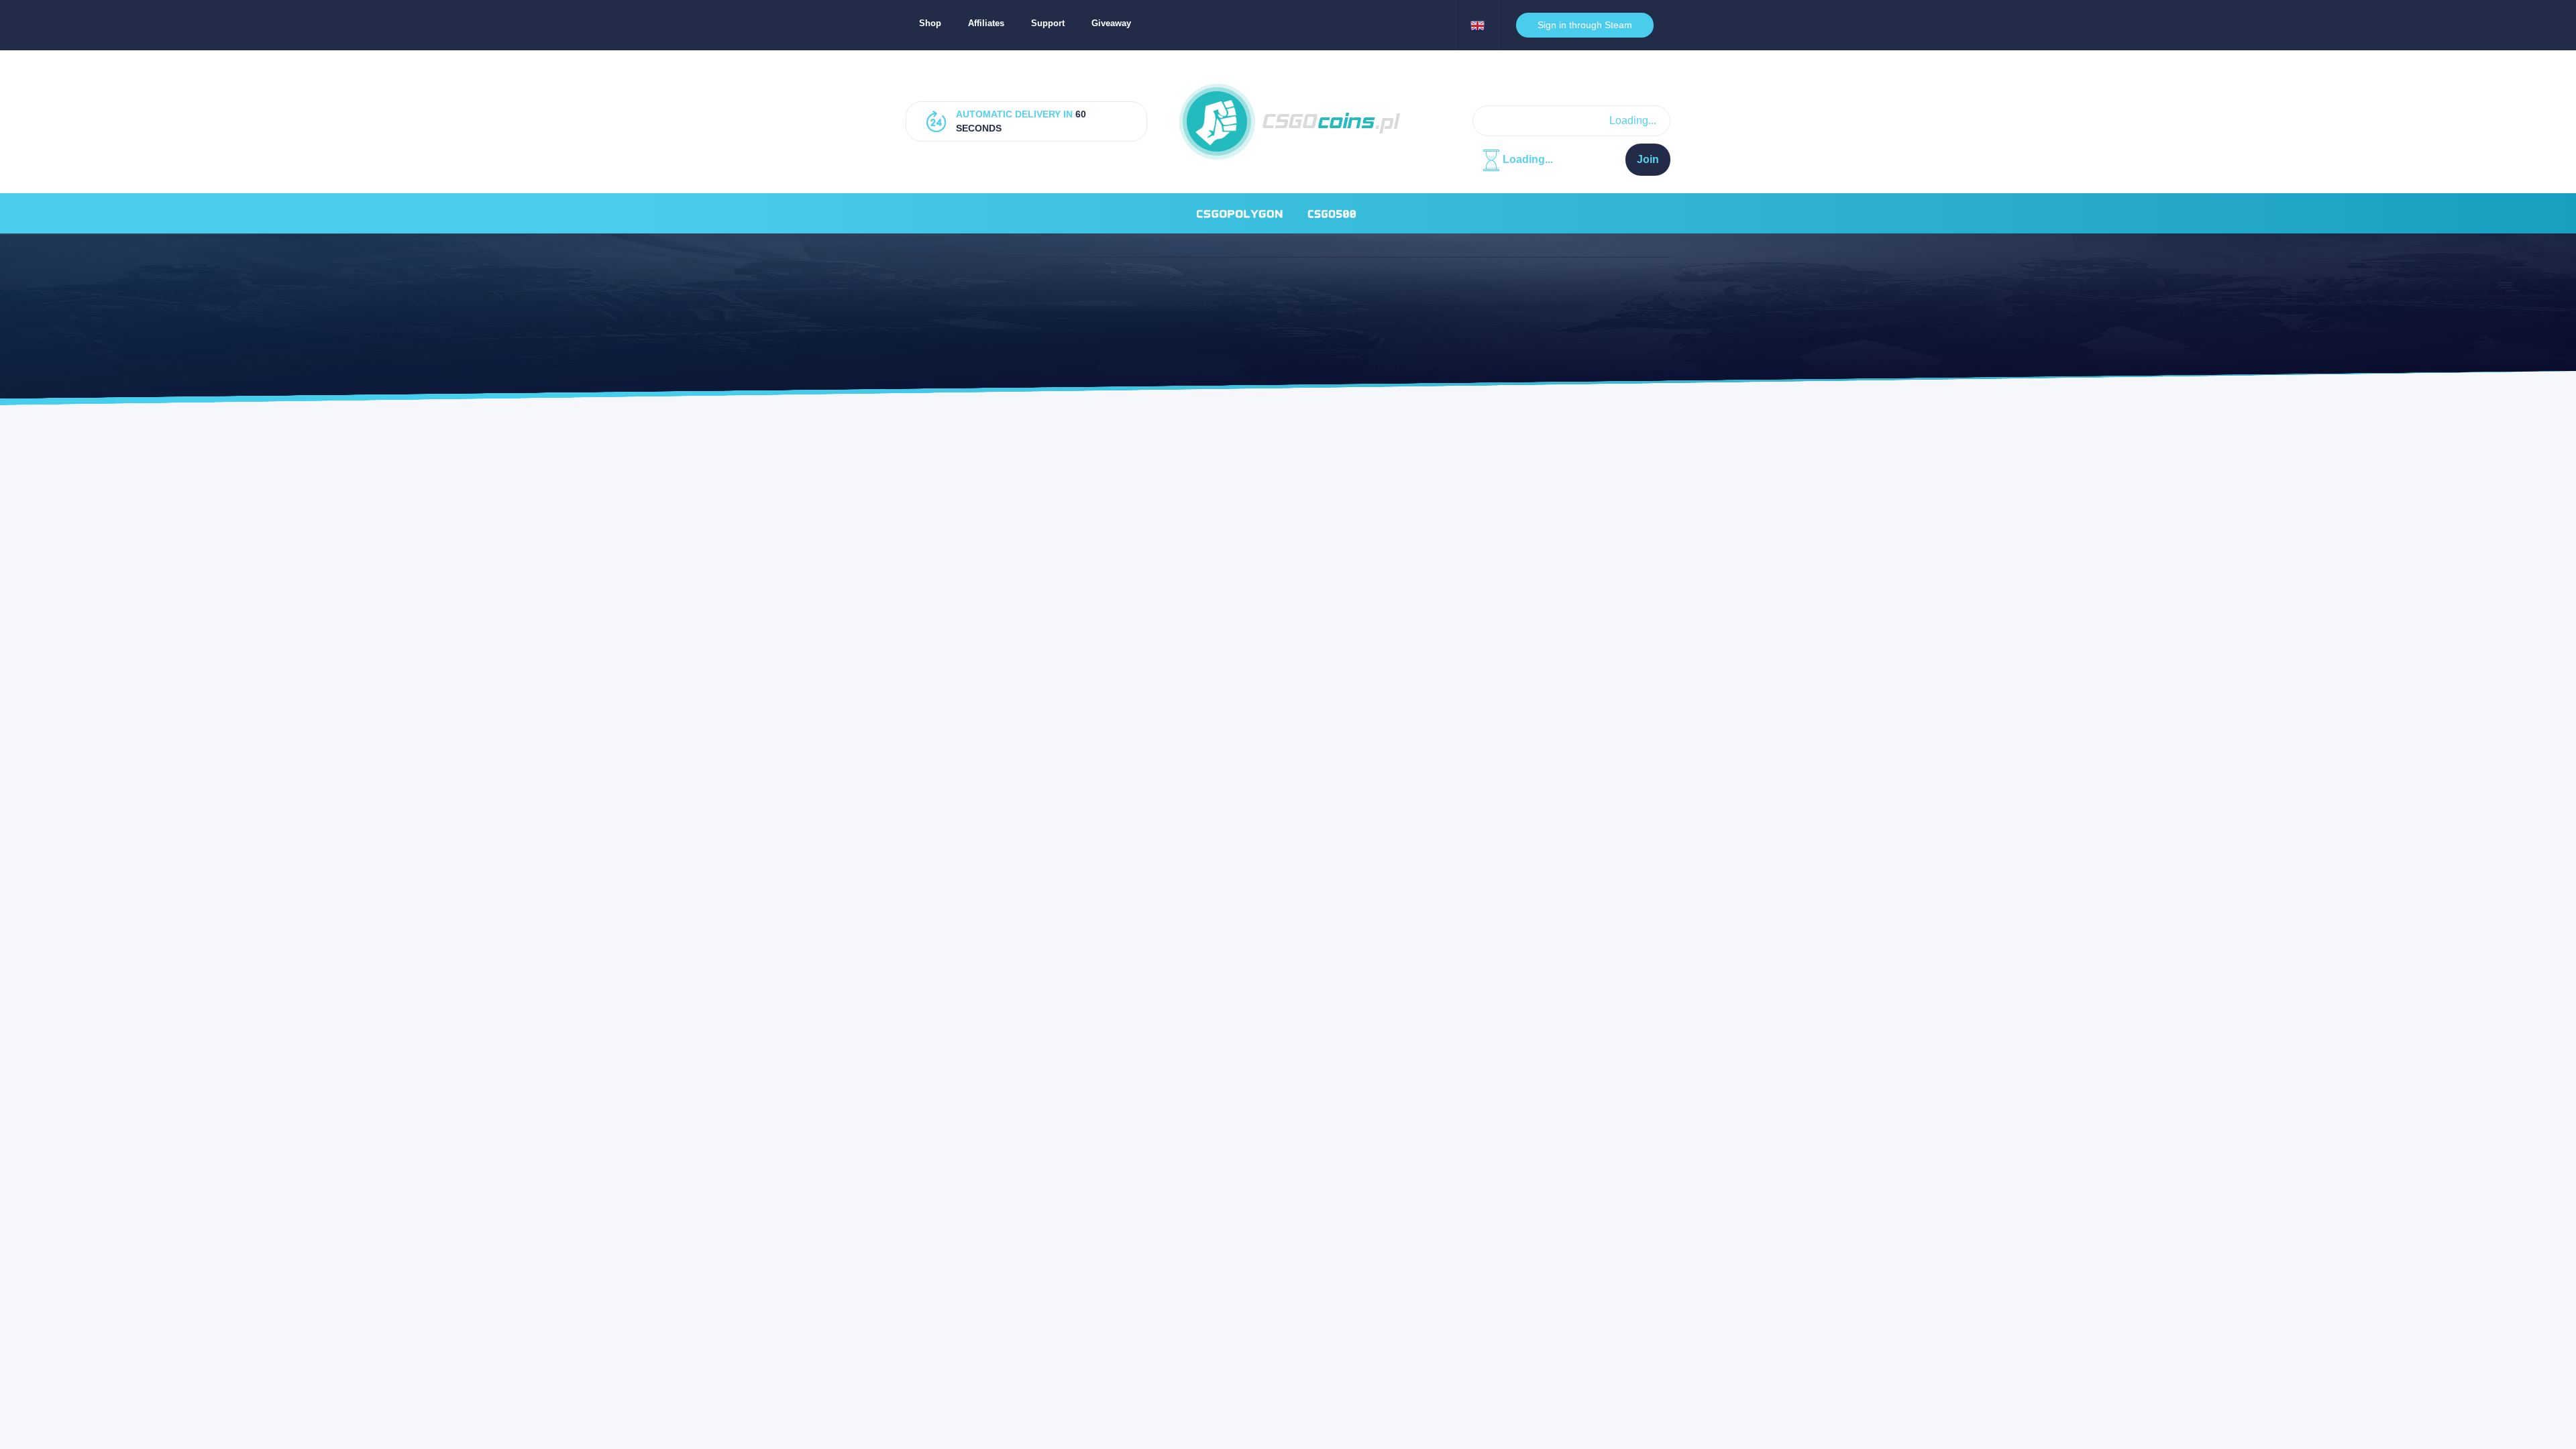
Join (1648, 159)
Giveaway (1111, 23)
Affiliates (986, 23)
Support (1048, 23)
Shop (930, 23)
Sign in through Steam (1585, 25)
